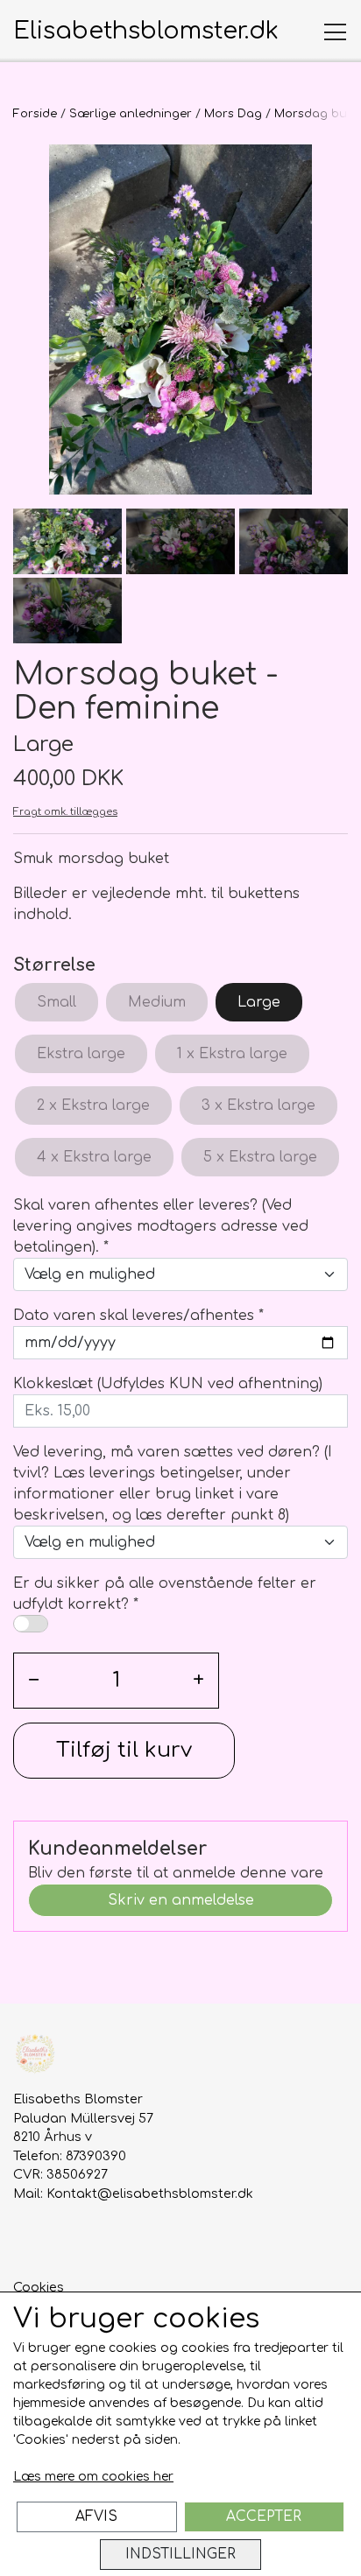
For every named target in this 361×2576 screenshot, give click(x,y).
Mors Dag (233, 114)
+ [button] (198, 1680)
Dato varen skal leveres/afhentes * (138, 1316)
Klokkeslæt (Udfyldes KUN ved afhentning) (168, 1384)
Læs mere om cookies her (93, 2477)
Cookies (39, 2287)
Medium (157, 1002)
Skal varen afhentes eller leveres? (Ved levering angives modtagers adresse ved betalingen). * (161, 1226)
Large (259, 1002)
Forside (35, 114)
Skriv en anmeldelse (181, 1900)
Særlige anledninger (131, 114)
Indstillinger (180, 2554)
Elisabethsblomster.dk (146, 31)
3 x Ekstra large (258, 1106)
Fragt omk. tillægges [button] (65, 812)
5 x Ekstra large (260, 1157)
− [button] (34, 1680)
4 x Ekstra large (94, 1157)
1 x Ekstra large (232, 1054)
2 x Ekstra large (93, 1106)
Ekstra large (81, 1054)
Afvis (96, 2516)
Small (57, 1002)
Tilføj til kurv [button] (124, 1750)
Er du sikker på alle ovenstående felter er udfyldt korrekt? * (165, 1594)
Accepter (264, 2516)
